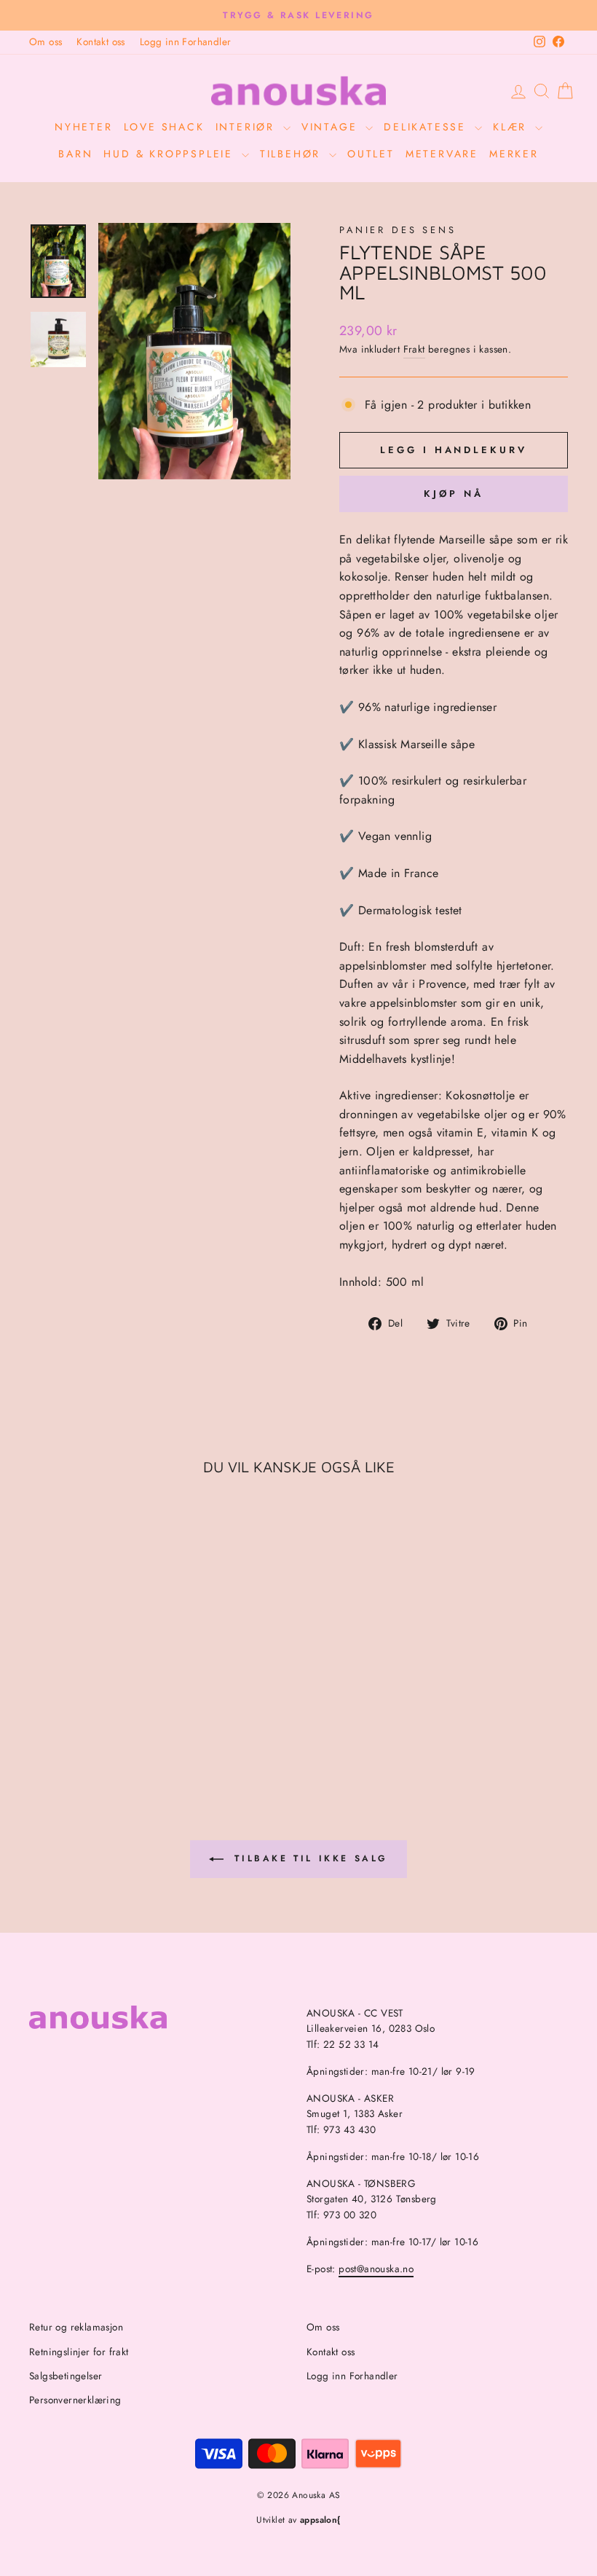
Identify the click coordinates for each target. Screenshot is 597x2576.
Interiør (248, 127)
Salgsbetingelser (66, 2376)
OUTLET (371, 154)
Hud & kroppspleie (170, 154)
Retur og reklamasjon (76, 2327)
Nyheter (84, 127)
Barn (75, 154)
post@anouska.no (376, 2269)
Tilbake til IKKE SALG (309, 1858)
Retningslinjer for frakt (79, 2352)
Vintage (332, 127)
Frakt (414, 349)
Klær (512, 127)
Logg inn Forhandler (186, 42)
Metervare (442, 154)
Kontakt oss (100, 42)
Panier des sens (398, 230)
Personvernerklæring (75, 2400)
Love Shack (164, 127)
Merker (514, 154)
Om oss (46, 42)
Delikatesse (427, 127)
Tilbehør (293, 154)
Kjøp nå (453, 494)
